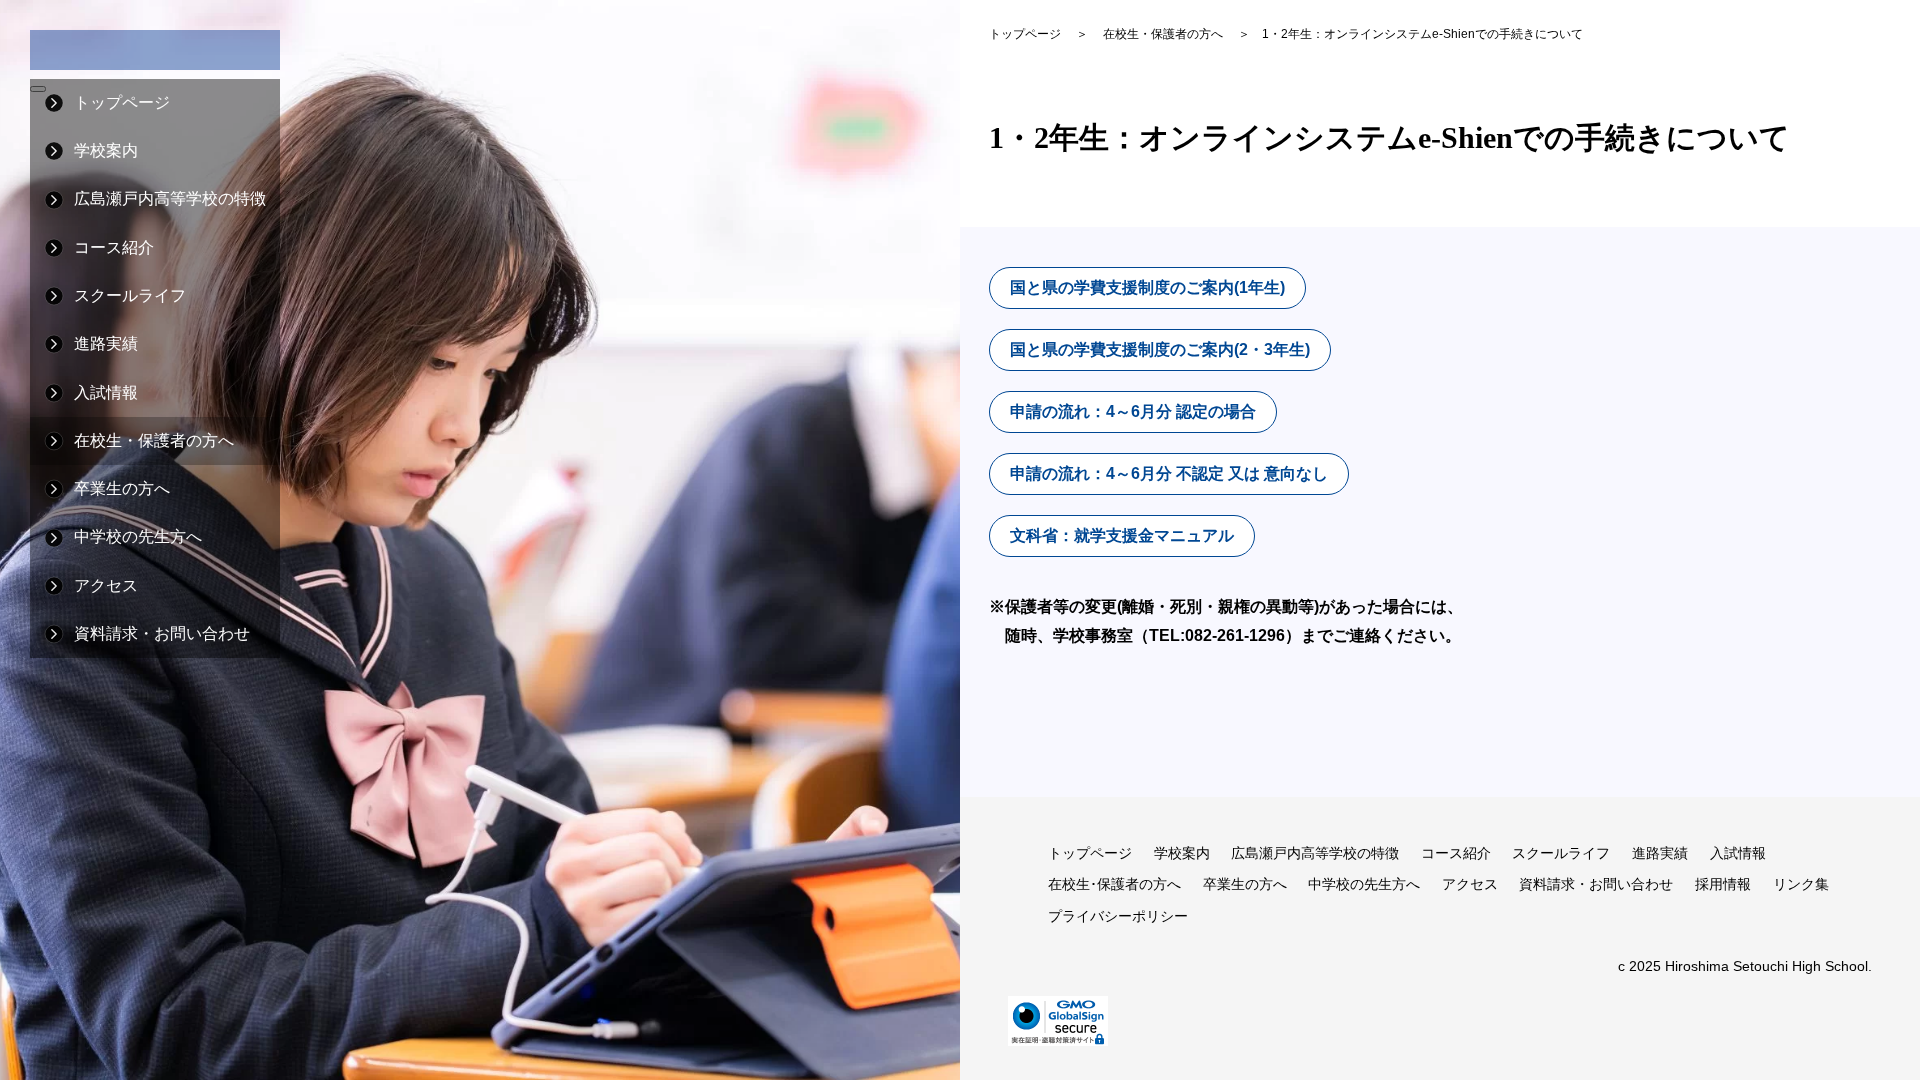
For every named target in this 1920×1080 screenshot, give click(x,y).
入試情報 (1738, 853)
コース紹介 (1456, 853)
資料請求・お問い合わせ (162, 633)
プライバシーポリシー (1118, 916)
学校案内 (1182, 853)
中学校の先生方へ (138, 536)
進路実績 (1660, 853)
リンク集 (1801, 884)
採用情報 (1723, 884)
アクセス (106, 585)
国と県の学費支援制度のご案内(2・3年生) (1160, 349)
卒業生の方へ (1245, 884)
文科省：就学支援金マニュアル (1122, 535)
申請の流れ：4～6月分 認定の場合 (1133, 411)
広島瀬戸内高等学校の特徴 (1315, 853)
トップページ (122, 102)
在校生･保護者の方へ (1114, 884)
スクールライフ (1561, 853)
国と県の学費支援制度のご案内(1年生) (1147, 287)
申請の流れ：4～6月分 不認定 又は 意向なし (1169, 473)
